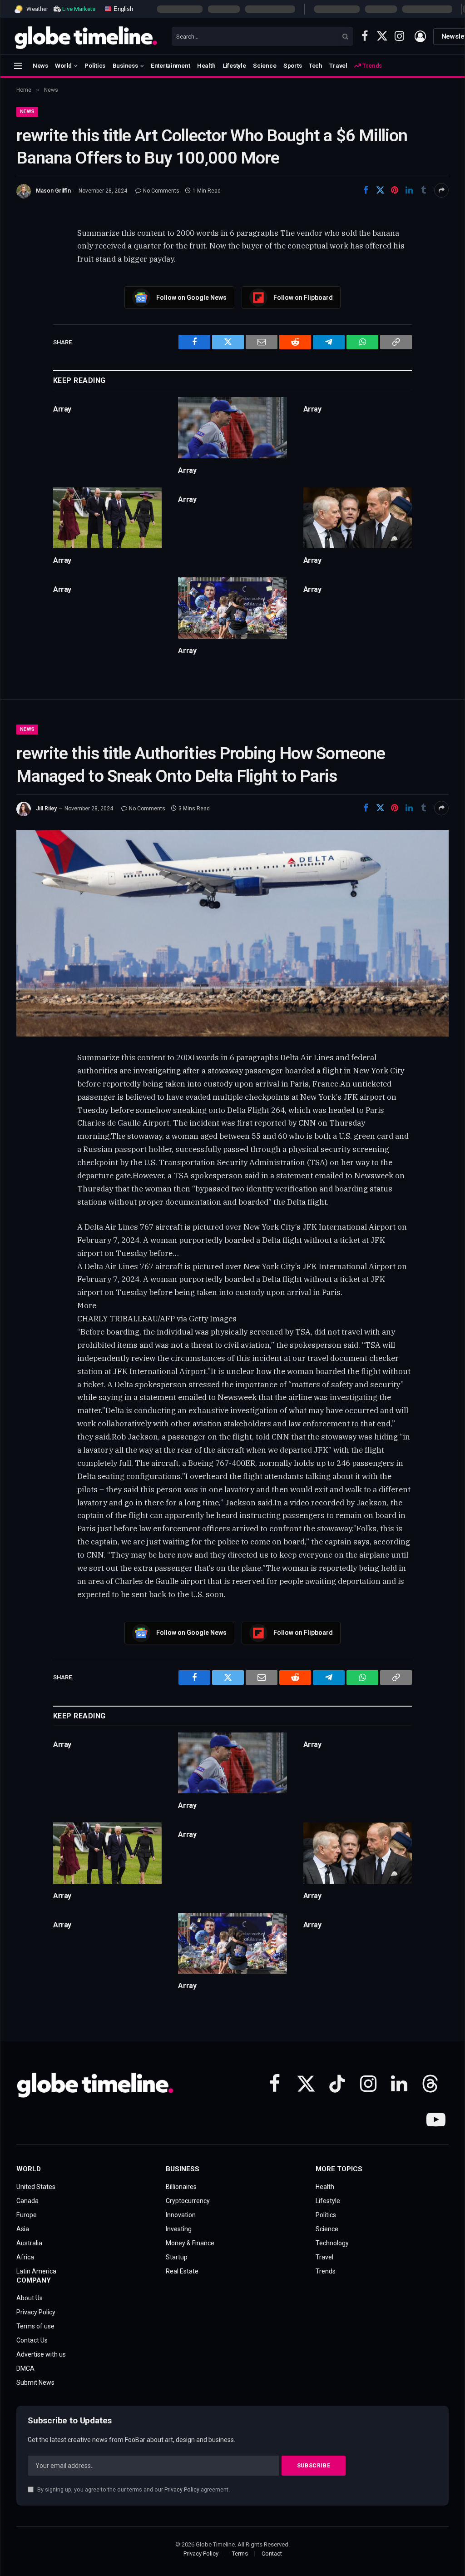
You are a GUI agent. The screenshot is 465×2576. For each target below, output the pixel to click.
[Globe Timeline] (86, 36)
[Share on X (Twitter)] (380, 190)
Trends (371, 65)
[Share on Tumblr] (424, 190)
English (122, 8)
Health (206, 65)
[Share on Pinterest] (395, 190)
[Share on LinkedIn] (409, 190)
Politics (95, 65)
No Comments (161, 191)
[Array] (232, 428)
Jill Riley (46, 809)
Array (62, 409)
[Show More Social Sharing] (441, 190)
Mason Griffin (53, 191)
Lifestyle (234, 65)
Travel (338, 65)
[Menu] (18, 66)
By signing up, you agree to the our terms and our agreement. (133, 2489)
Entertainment (171, 65)
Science (265, 65)
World (63, 65)
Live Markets (79, 9)
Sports (292, 65)
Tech (316, 65)
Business (125, 65)
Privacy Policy (182, 2489)
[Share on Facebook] (366, 190)
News (40, 65)
